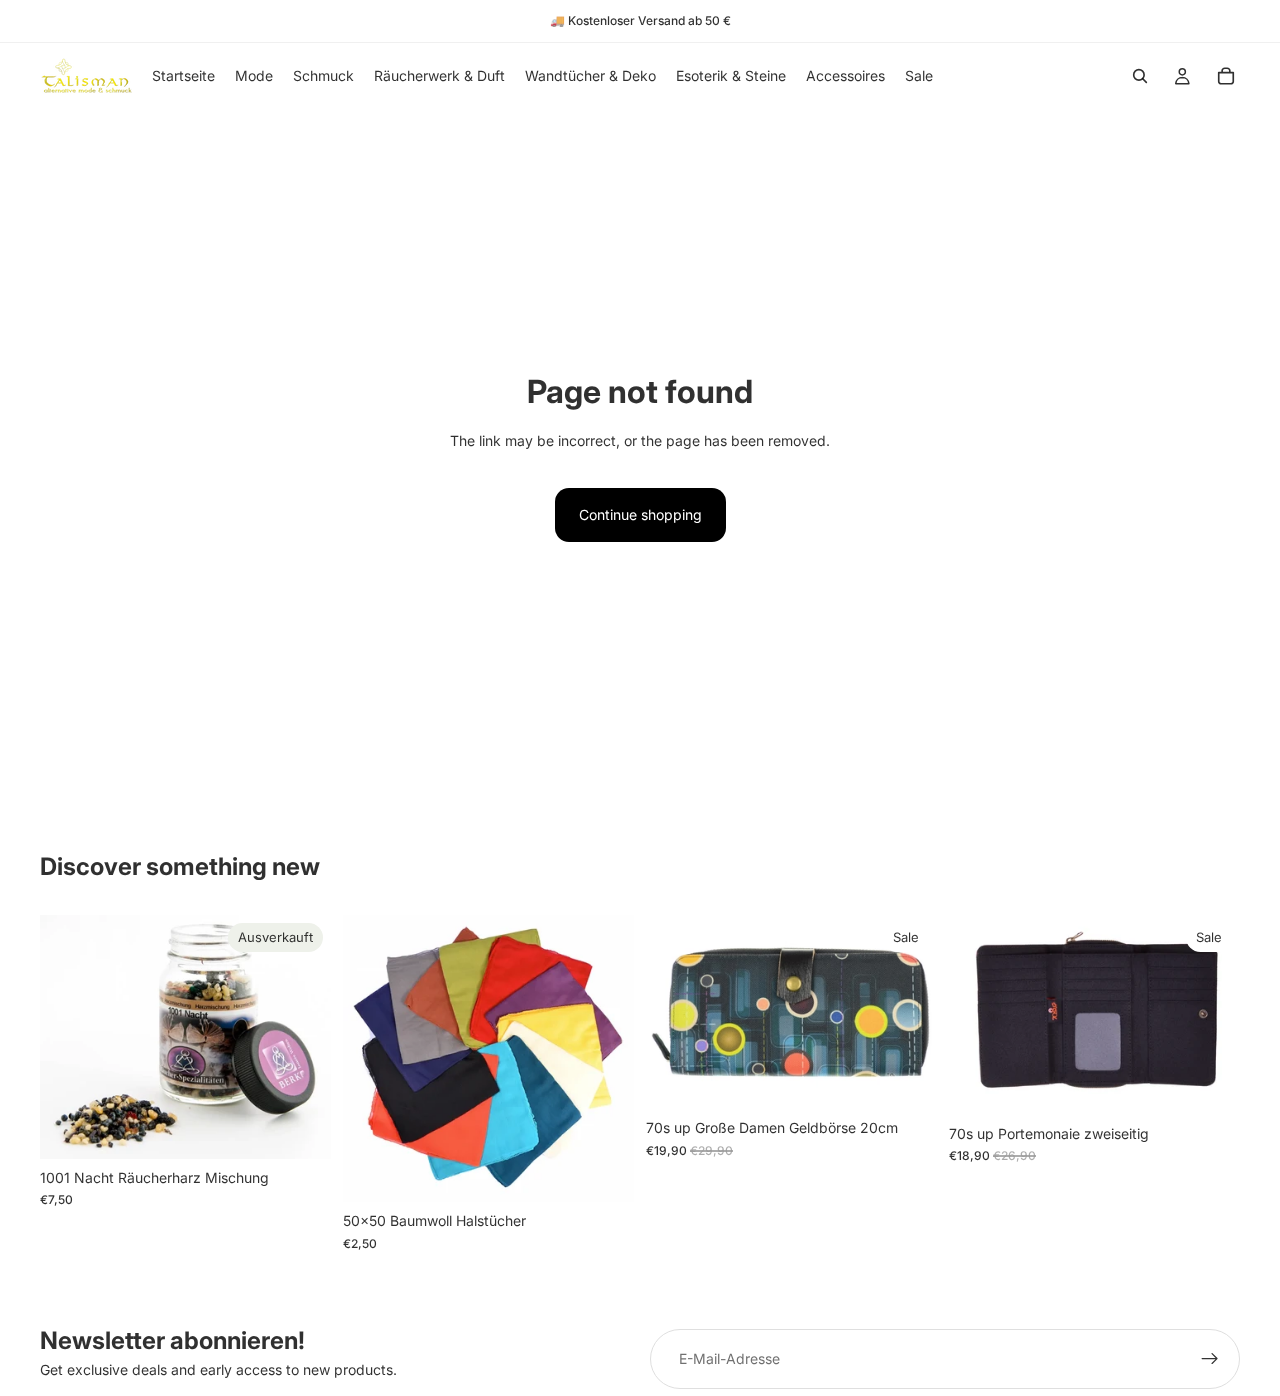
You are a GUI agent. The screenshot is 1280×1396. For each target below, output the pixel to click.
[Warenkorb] (1226, 76)
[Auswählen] (603, 1172)
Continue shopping (640, 514)
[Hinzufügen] (1209, 1084)
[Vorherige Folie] (373, 1059)
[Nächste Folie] (604, 1059)
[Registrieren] (1210, 1359)
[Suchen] (1140, 76)
